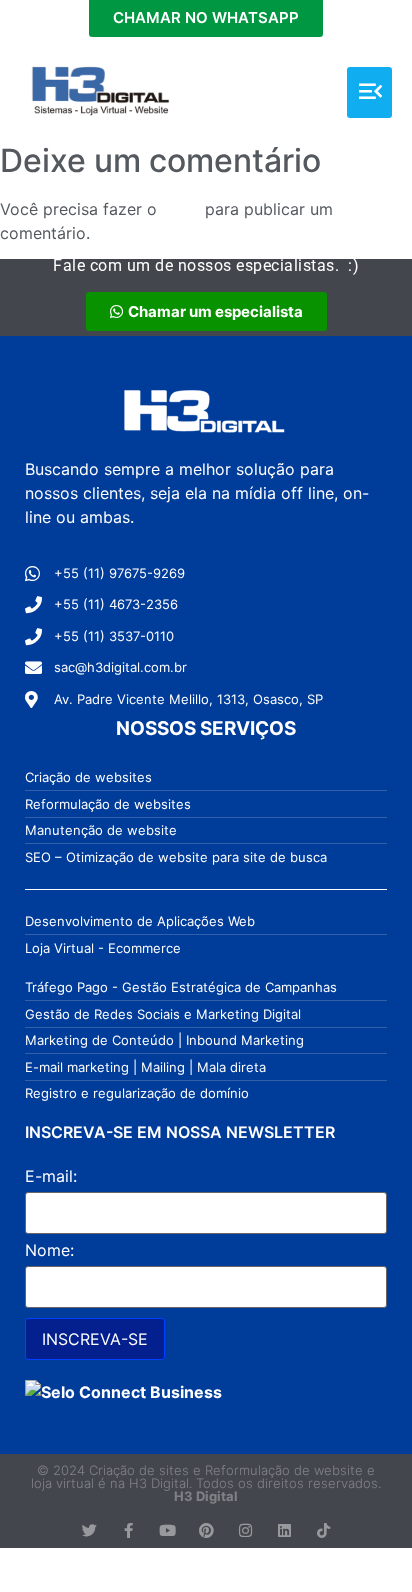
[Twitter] (89, 1530)
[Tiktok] (323, 1530)
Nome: (49, 1250)
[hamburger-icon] (369, 92)
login (181, 209)
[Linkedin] (284, 1530)
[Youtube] (167, 1530)
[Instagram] (245, 1530)
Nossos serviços (206, 728)
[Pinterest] (206, 1530)
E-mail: (51, 1176)
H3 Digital (206, 1496)
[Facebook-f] (128, 1530)
